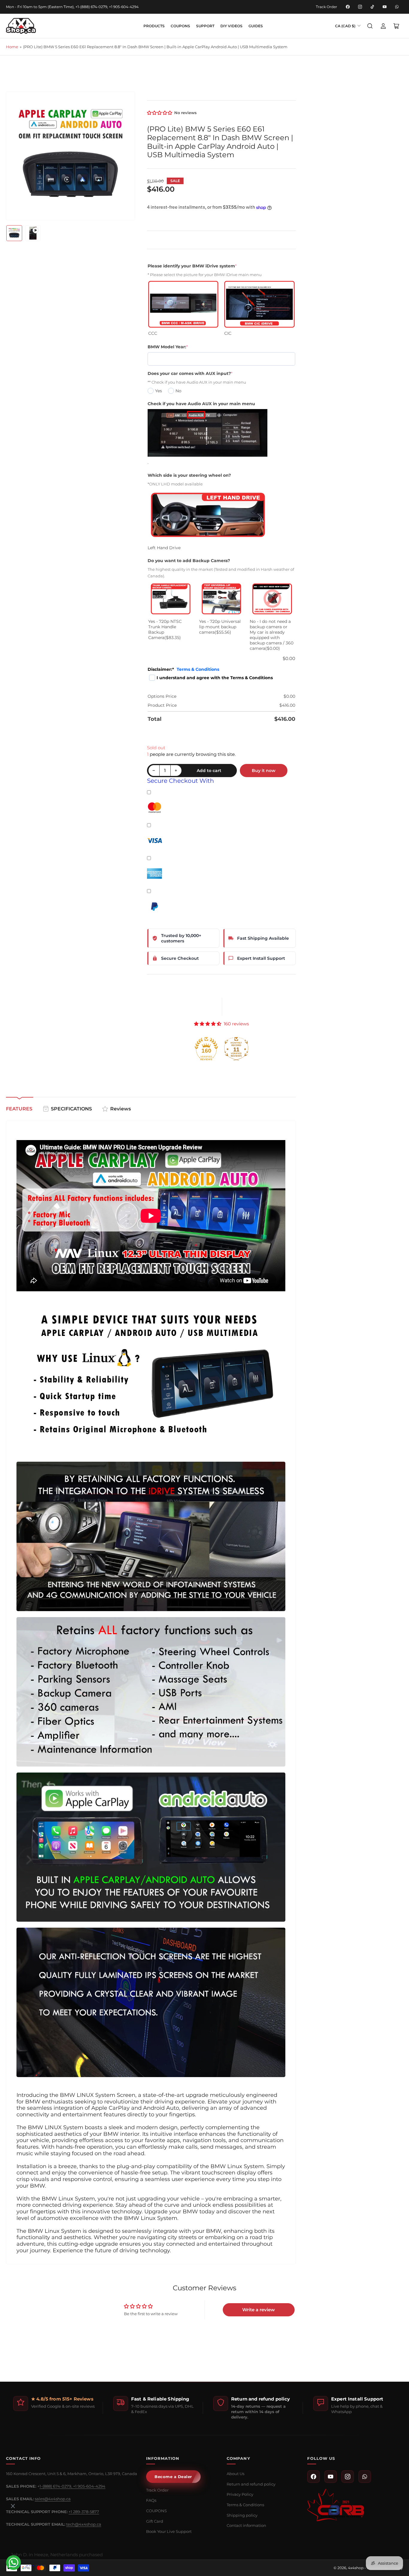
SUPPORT (205, 26)
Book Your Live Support (169, 2531)
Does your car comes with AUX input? (190, 373)
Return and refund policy (251, 2484)
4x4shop (356, 2568)
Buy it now (264, 771)
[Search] (370, 26)
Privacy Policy (240, 2494)
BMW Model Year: (168, 347)
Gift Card (155, 2521)
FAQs (151, 2500)
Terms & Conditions (198, 669)
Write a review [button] (259, 2310)
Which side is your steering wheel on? (189, 475)
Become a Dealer (173, 2477)
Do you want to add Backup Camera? (189, 561)
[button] (160, 113)
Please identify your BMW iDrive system (192, 266)
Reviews (121, 1109)
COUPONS (180, 26)
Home (12, 47)
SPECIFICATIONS (71, 1109)
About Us (235, 2474)
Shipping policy (242, 2515)
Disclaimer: (183, 669)
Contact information (246, 2525)
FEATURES (19, 1109)
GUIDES (256, 26)
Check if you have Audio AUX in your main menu (201, 404)
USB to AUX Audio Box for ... (44, 2538)
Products (154, 26)
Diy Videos (231, 26)
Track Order (327, 7)
